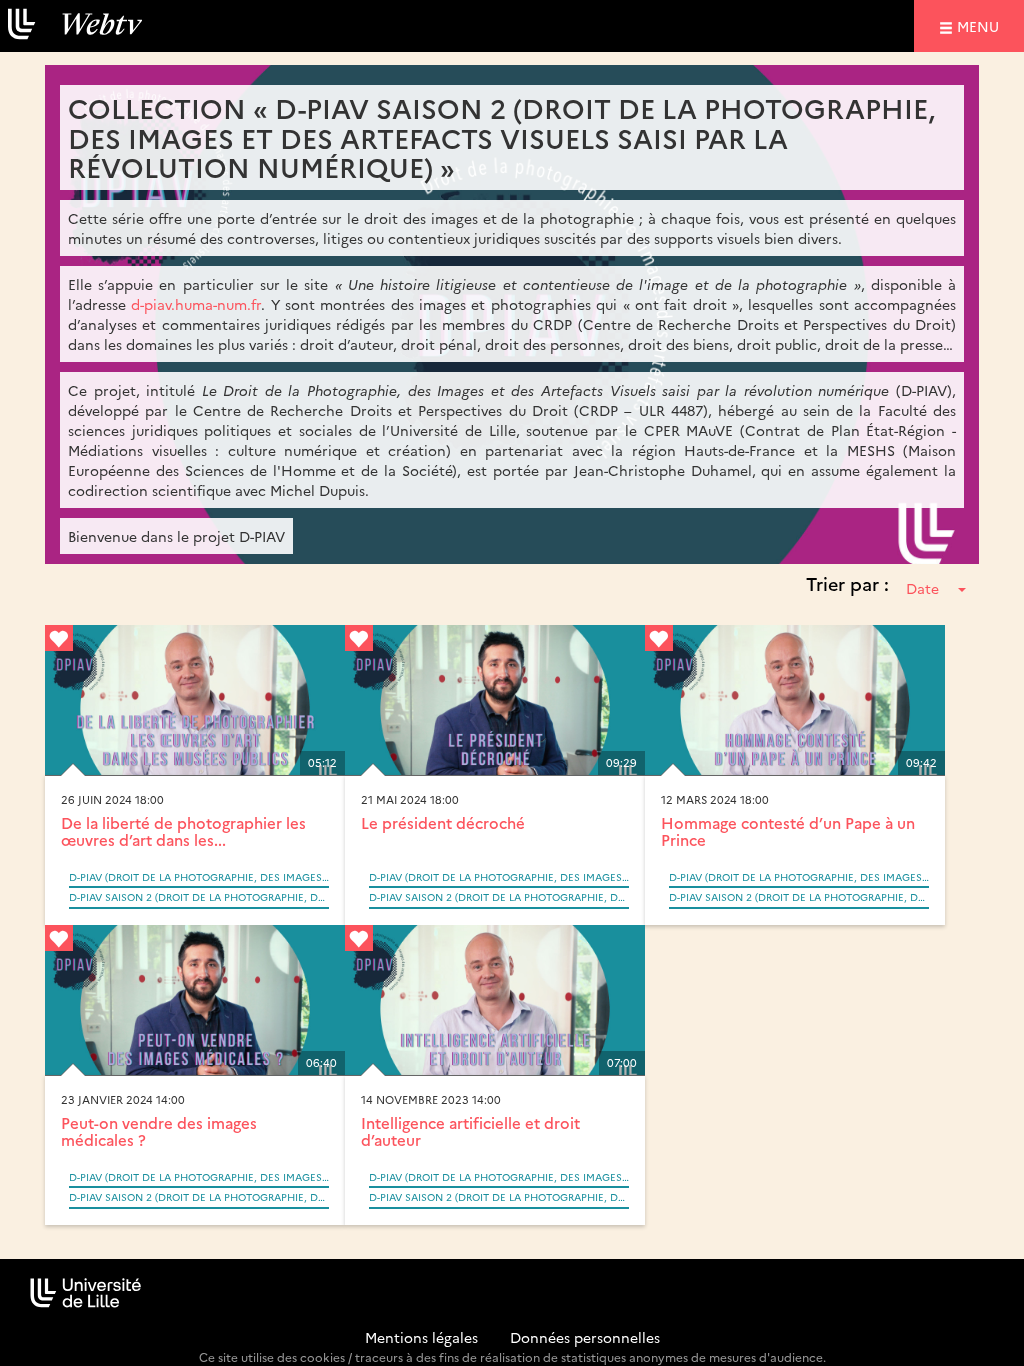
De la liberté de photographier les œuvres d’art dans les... (183, 831)
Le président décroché (443, 822)
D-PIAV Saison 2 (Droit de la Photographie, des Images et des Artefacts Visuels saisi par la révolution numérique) (199, 897)
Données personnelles (585, 1337)
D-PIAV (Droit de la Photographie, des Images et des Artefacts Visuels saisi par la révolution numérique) (199, 877)
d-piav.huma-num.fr (196, 304)
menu (981, 25)
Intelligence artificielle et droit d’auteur (470, 1131)
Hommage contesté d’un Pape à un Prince (788, 831)
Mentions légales (421, 1337)
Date (922, 588)
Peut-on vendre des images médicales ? (159, 1131)
